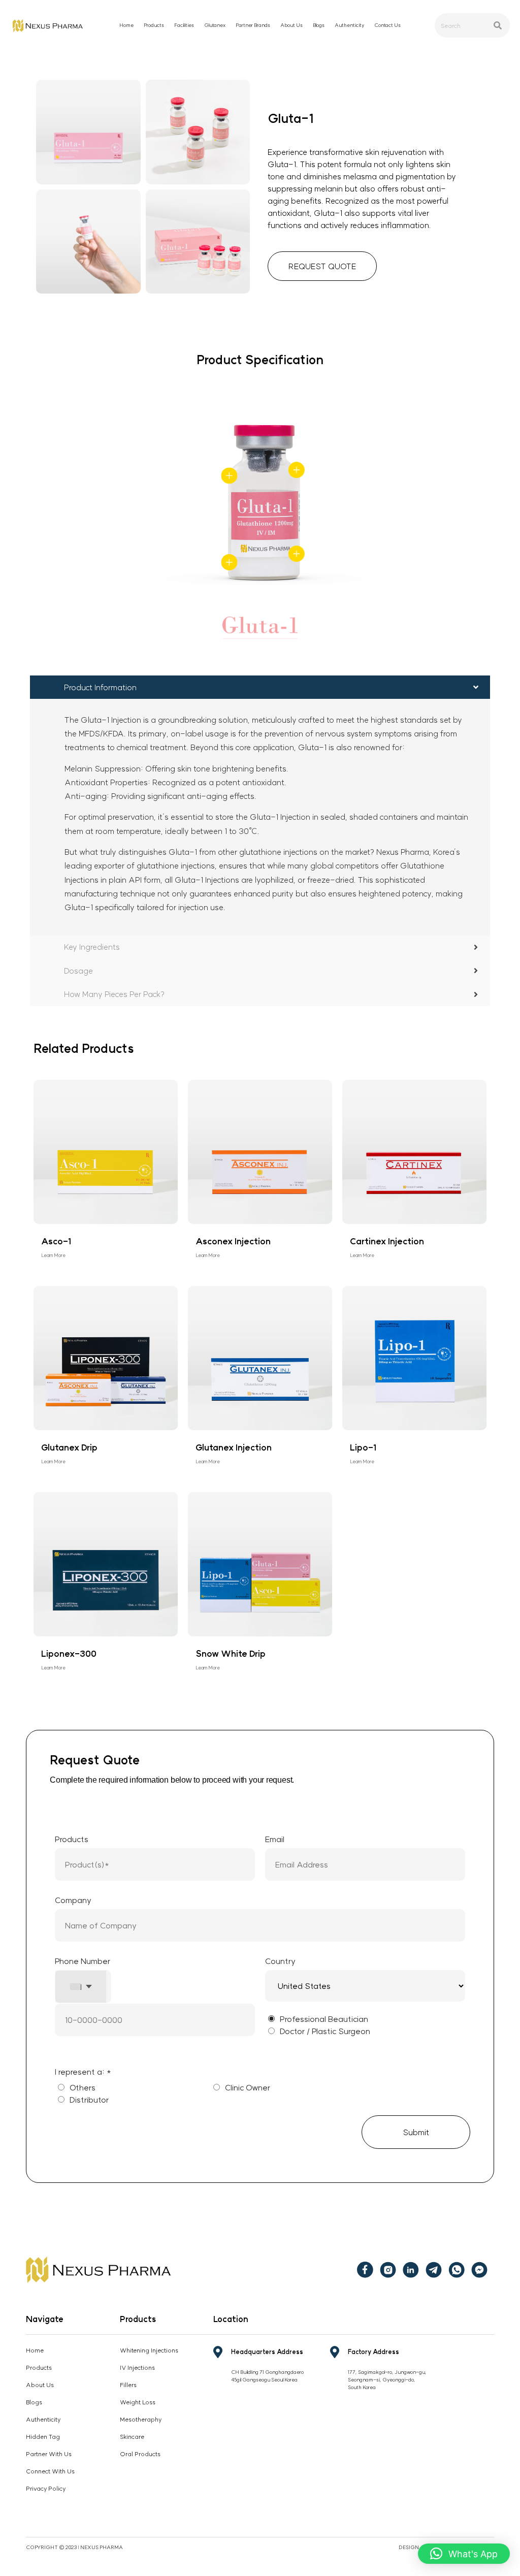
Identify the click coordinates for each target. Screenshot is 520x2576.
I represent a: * (83, 2072)
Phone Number (83, 1974)
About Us (291, 25)
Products (72, 1839)
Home (126, 25)
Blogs (319, 25)
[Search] (498, 25)
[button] (464, 2554)
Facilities (184, 25)
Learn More (53, 1255)
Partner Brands (253, 25)
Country (280, 1961)
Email (275, 1839)
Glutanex (215, 25)
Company (73, 1900)
